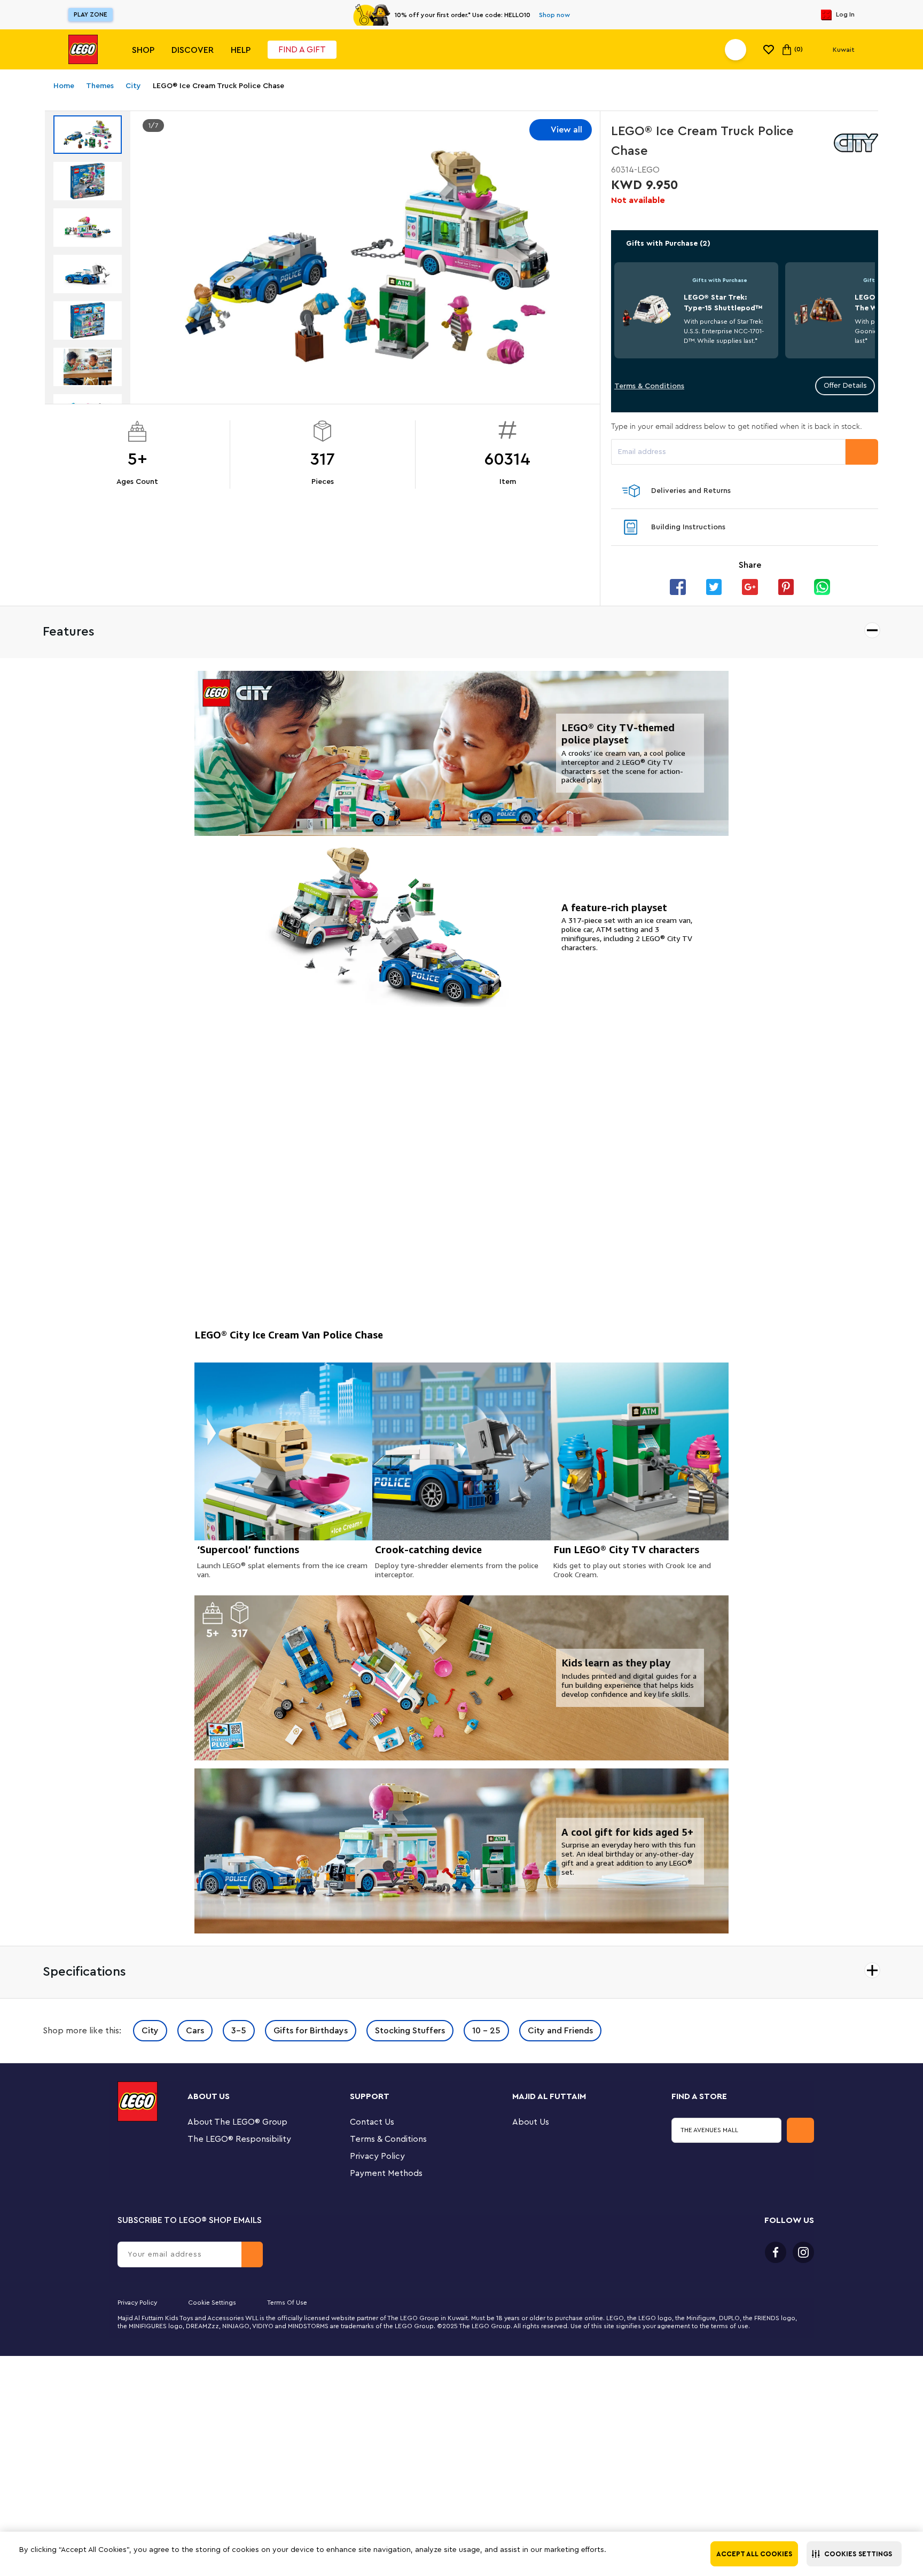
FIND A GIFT (302, 50)
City (150, 2031)
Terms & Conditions (649, 386)
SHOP (143, 50)
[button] (854, 2554)
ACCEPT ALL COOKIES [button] (754, 2554)
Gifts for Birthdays (311, 2031)
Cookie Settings (212, 2303)
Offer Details (845, 386)
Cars (195, 2031)
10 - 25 (486, 2031)
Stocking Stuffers (410, 2031)
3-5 (239, 2031)
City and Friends (560, 2031)
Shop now (554, 15)
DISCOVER (193, 50)
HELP (241, 50)
